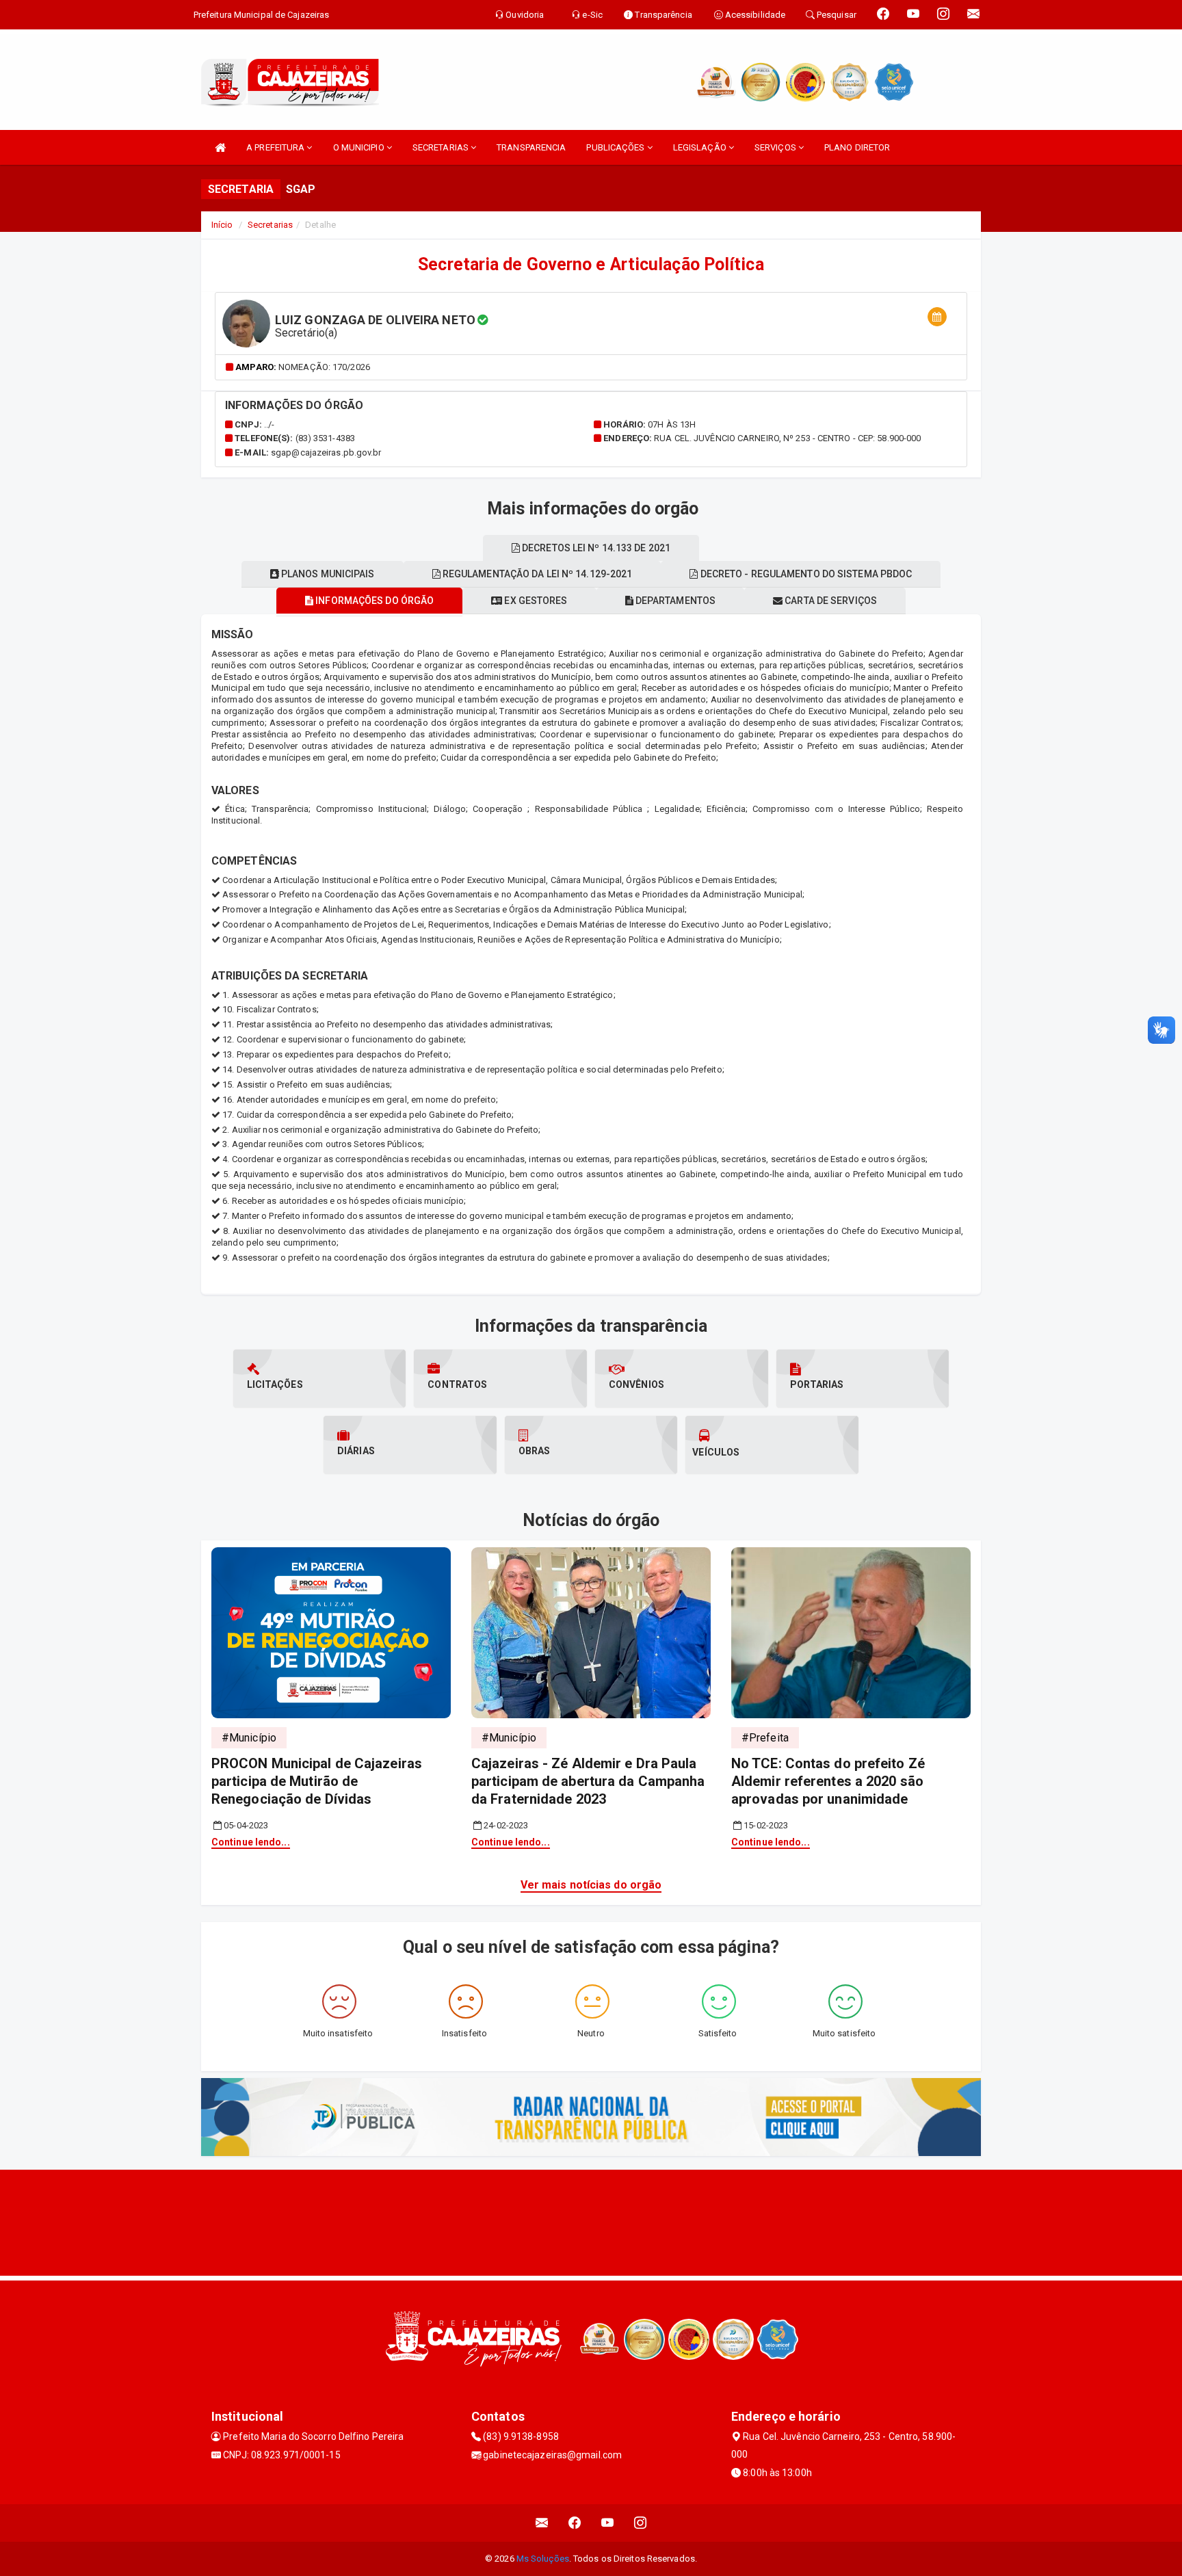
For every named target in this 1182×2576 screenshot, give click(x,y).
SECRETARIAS (442, 147)
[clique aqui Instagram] (641, 2523)
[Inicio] (220, 147)
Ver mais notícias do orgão (591, 1885)
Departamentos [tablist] (674, 601)
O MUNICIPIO (360, 147)
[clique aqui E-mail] (542, 2523)
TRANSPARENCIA (531, 147)
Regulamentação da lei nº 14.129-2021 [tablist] (537, 574)
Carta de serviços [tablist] (830, 601)
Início (222, 225)
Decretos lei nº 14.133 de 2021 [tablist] (595, 548)
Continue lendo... (251, 1842)
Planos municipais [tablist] (327, 574)
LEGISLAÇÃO (701, 147)
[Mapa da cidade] (591, 2221)
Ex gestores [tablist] (535, 601)
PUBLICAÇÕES (616, 147)
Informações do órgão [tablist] (373, 601)
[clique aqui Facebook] (575, 2523)
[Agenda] (937, 317)
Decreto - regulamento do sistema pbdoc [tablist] (805, 574)
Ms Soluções (543, 2559)
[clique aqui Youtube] (608, 2523)
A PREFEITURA (276, 147)
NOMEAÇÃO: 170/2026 (324, 367)
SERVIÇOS (776, 147)
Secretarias (270, 225)
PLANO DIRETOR (857, 147)
